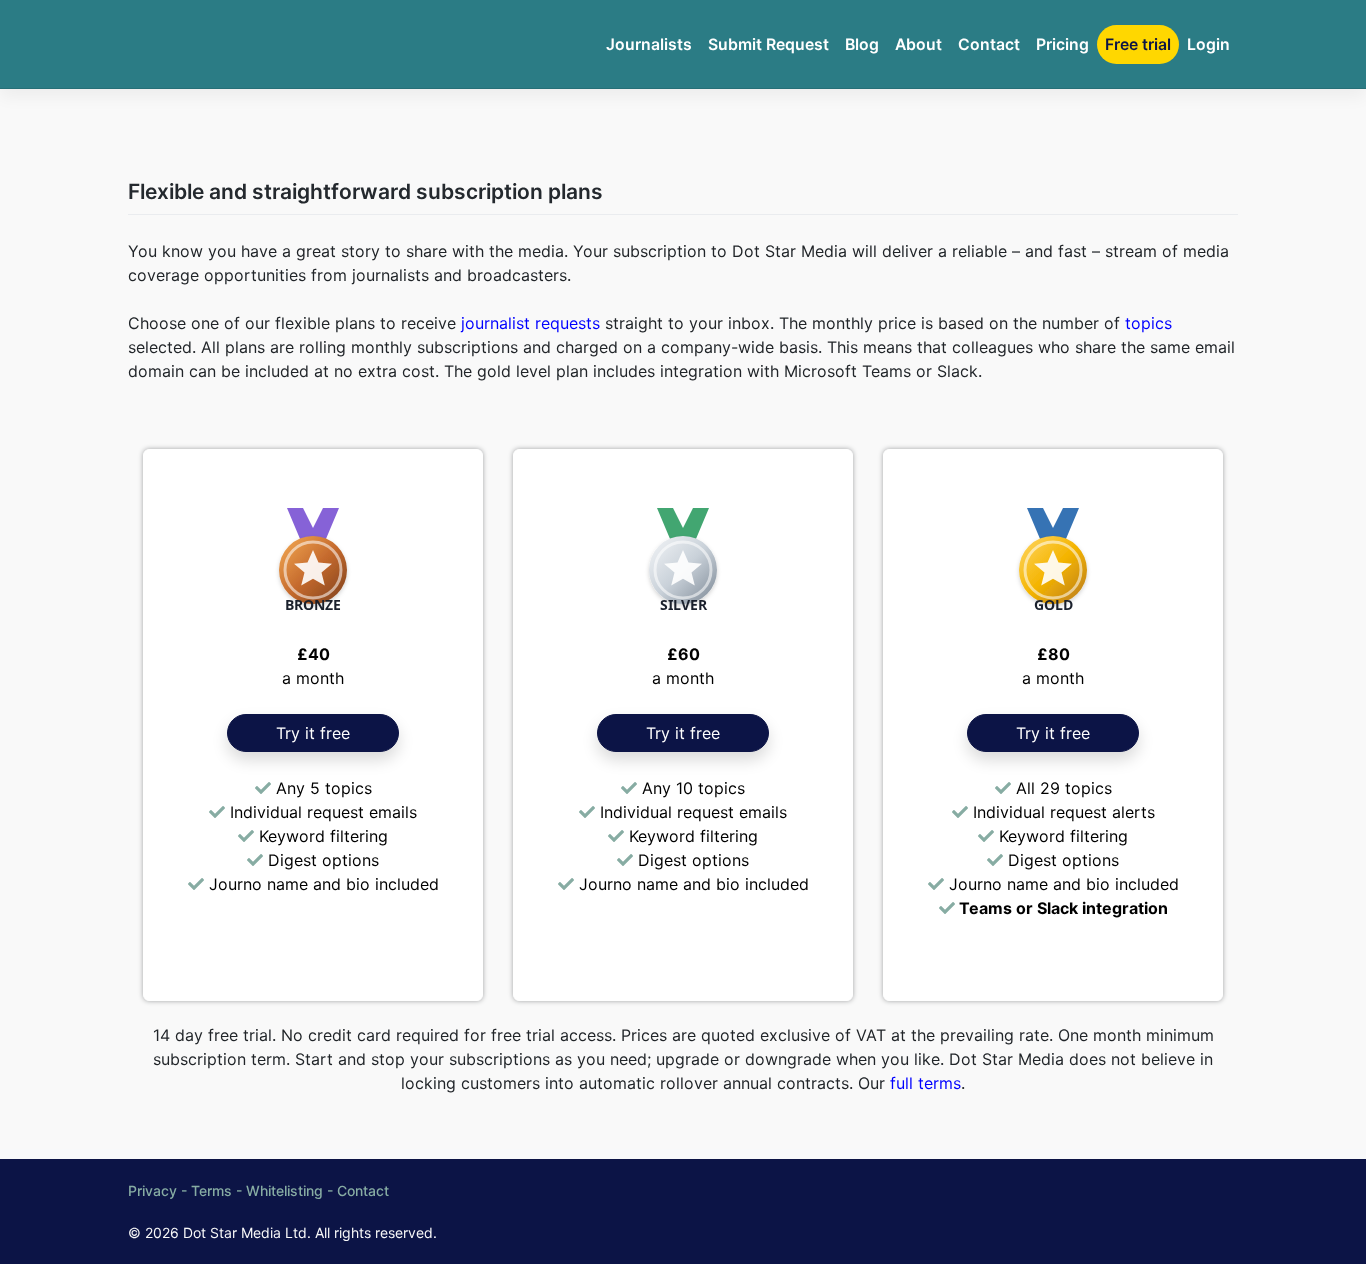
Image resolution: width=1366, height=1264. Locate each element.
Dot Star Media (232, 1232)
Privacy (152, 1190)
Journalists (649, 44)
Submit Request (768, 44)
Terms (211, 1190)
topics (1148, 323)
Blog (862, 44)
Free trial (1138, 44)
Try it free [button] (313, 733)
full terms (925, 1083)
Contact (989, 44)
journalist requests (530, 323)
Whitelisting (284, 1190)
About (918, 44)
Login (1208, 44)
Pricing (1062, 44)
